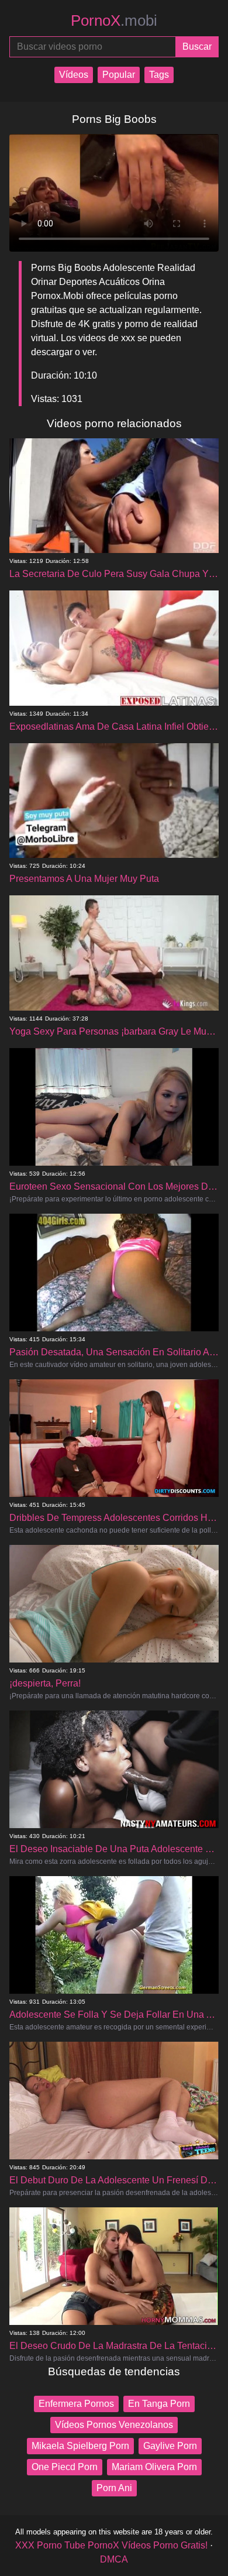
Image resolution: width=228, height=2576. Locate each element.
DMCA (114, 2559)
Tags (159, 75)
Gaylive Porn (170, 2446)
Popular (119, 75)
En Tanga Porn (159, 2404)
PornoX (114, 20)
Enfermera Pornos (76, 2404)
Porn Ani (114, 2488)
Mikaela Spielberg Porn (80, 2446)
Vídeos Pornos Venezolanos (114, 2425)
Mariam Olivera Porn (154, 2467)
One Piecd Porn (65, 2467)
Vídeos (74, 75)
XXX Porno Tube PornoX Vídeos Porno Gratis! (111, 2545)
